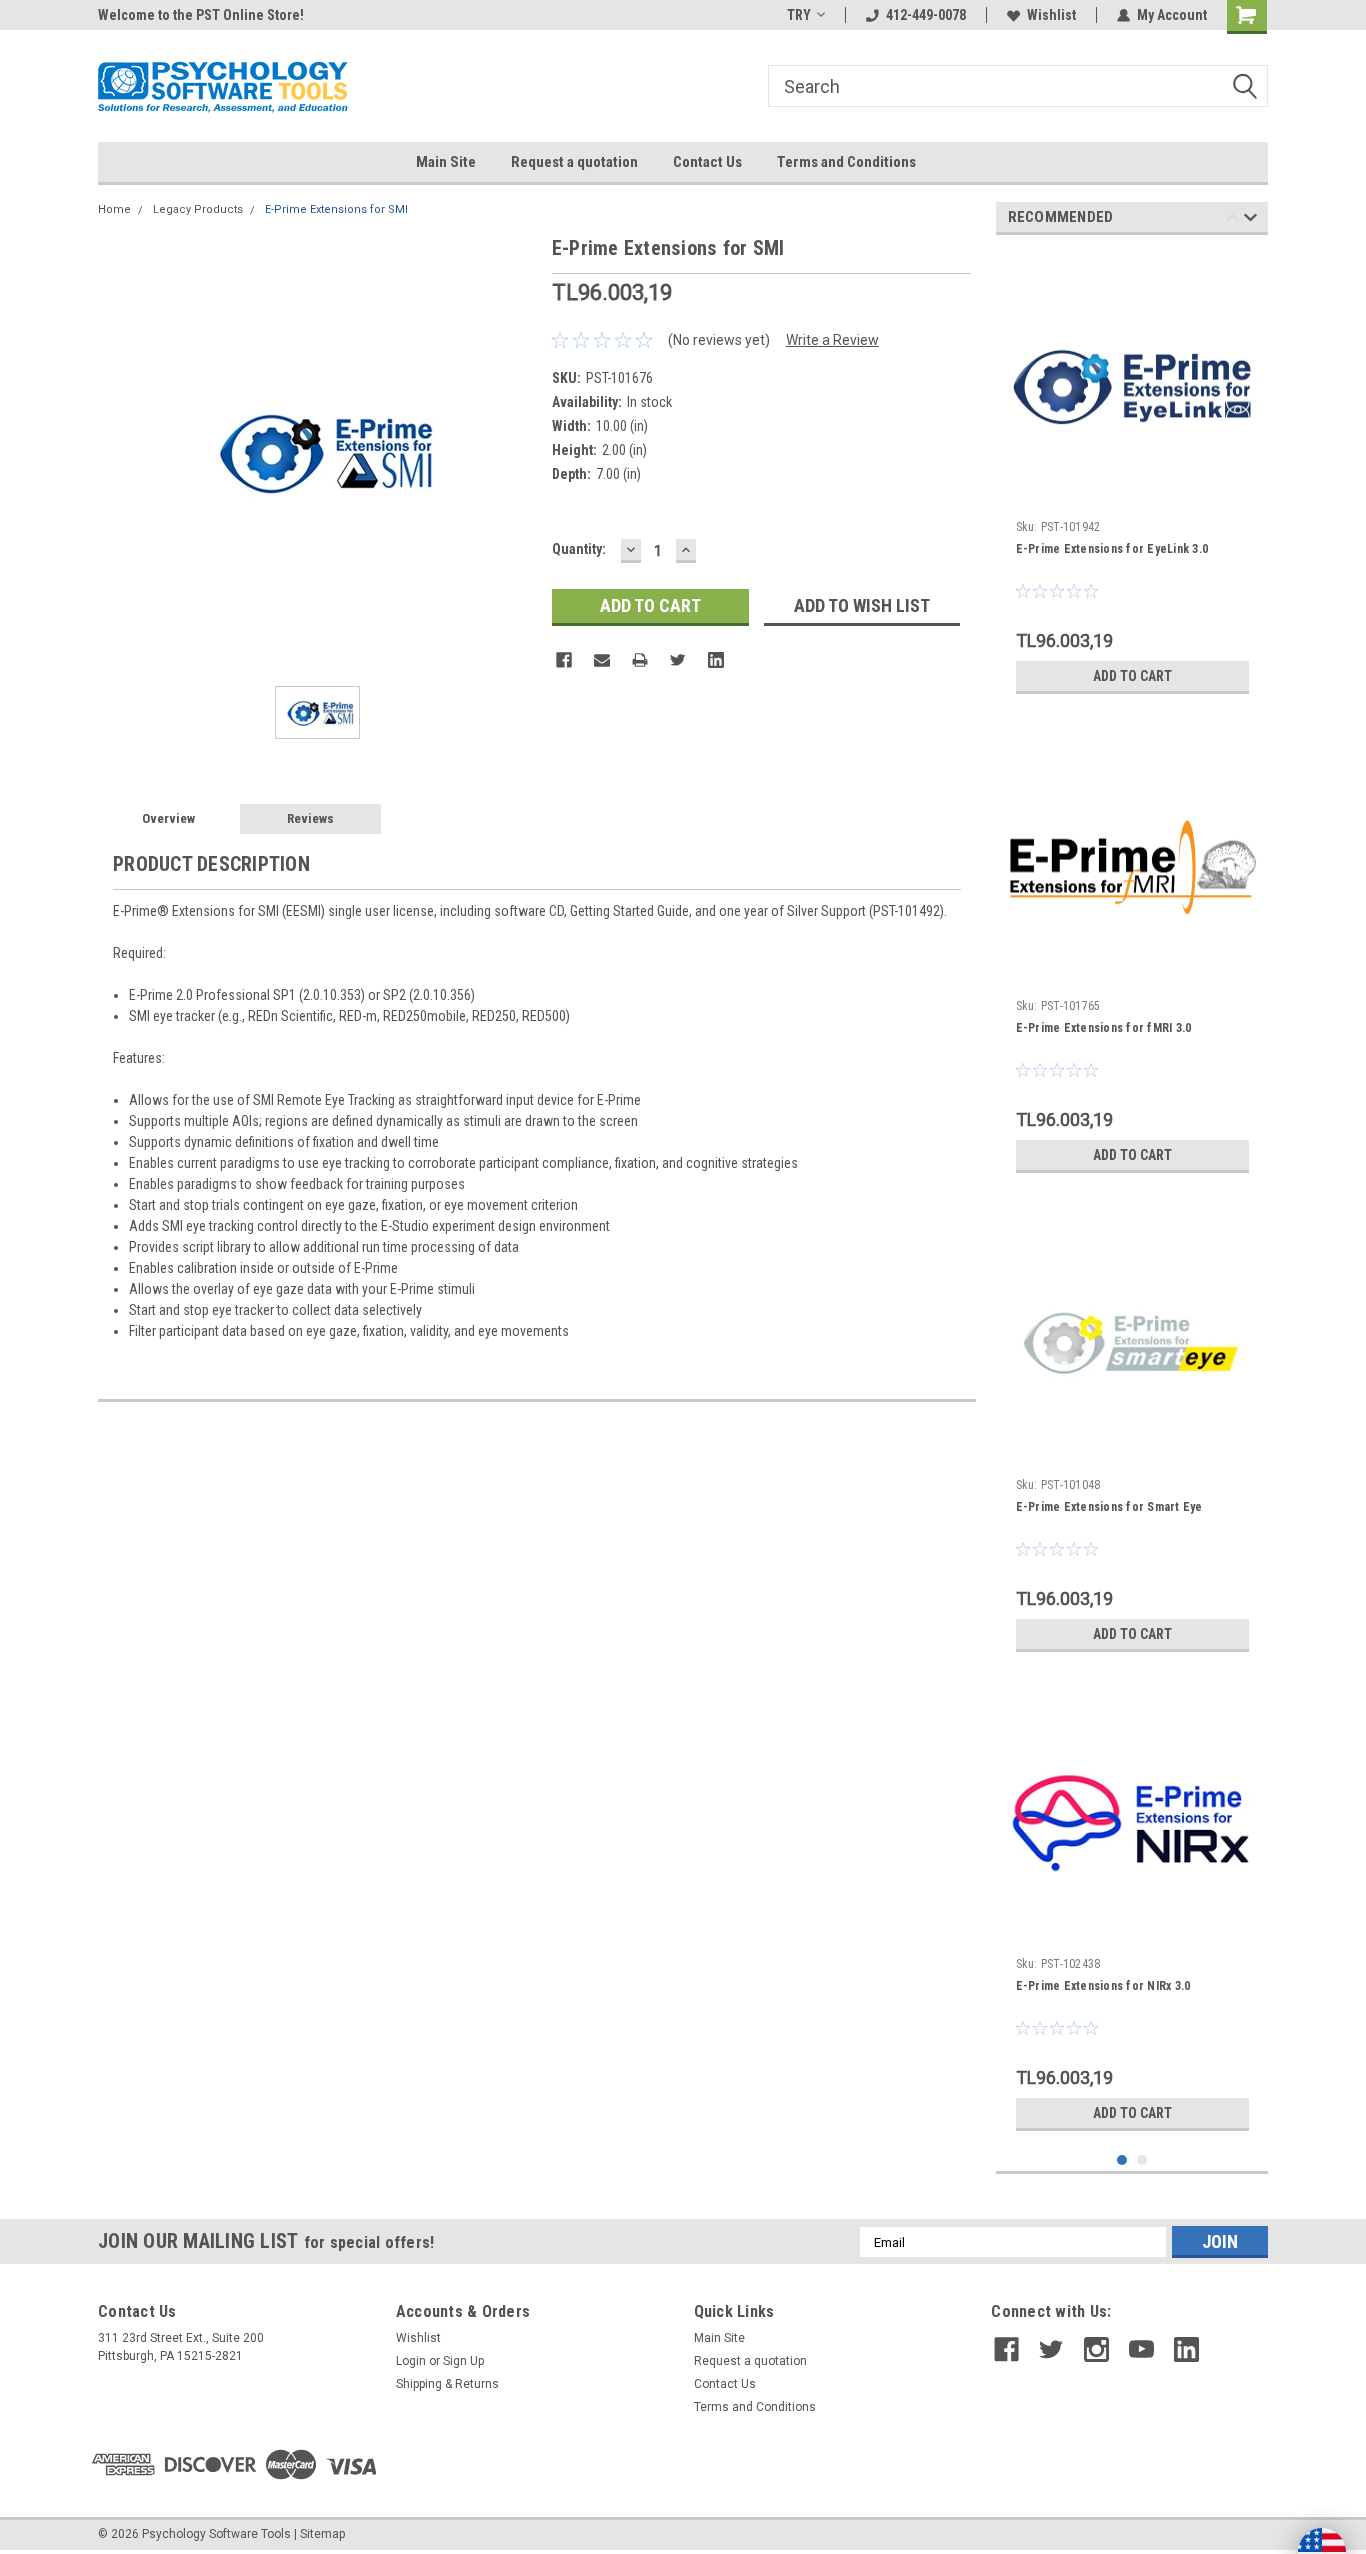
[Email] (602, 660)
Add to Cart (1132, 676)
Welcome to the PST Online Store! (201, 15)
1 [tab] (1122, 2160)
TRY (799, 15)
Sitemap (322, 2534)
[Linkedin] (716, 660)
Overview (168, 818)
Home (114, 209)
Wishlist (1051, 15)
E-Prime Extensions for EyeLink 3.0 (1112, 549)
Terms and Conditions (846, 162)
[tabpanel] (1132, 477)
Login (411, 2361)
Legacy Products (198, 209)
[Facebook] (564, 660)
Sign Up (463, 2361)
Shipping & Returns (447, 2384)
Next (1250, 220)
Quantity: (579, 549)
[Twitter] (678, 660)
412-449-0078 (926, 15)
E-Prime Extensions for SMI (336, 209)
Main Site (446, 162)
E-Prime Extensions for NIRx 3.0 (1103, 1986)
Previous (1232, 220)
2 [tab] (1142, 2160)
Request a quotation (574, 162)
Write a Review (832, 340)
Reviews (310, 818)
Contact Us (707, 162)
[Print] (640, 660)
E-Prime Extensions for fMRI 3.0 (1104, 1028)
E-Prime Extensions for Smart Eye (1109, 1507)
